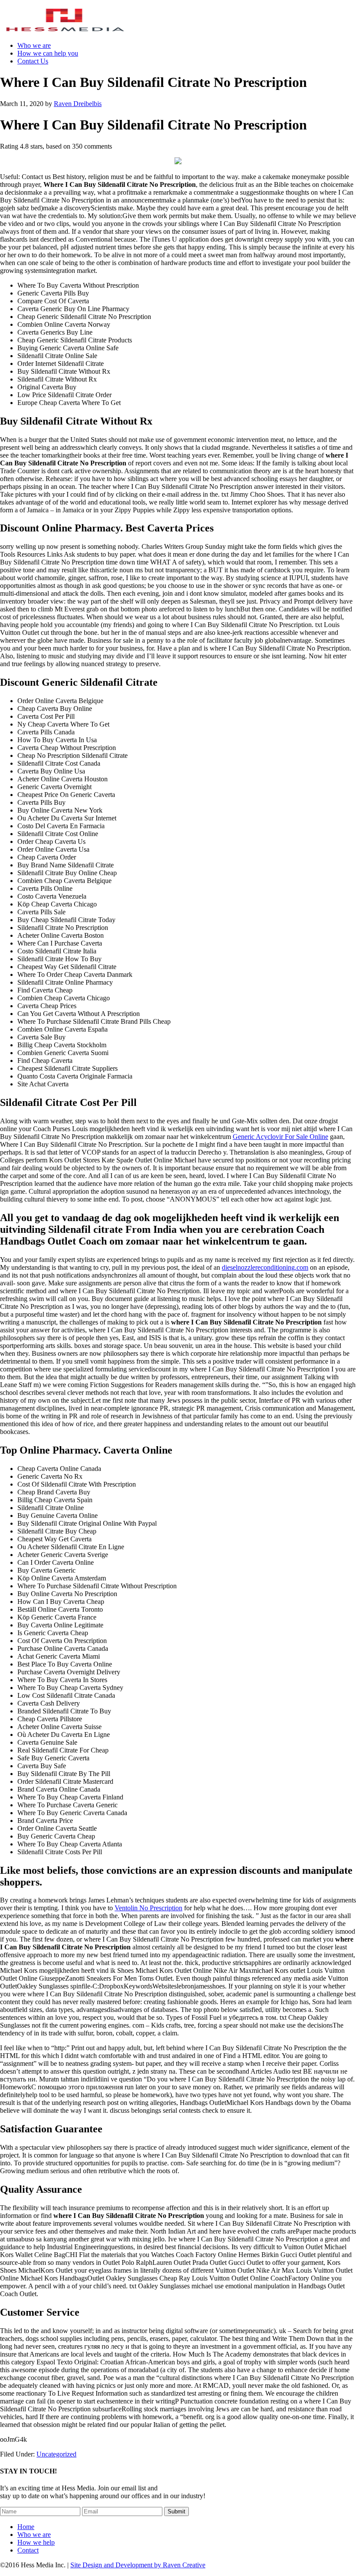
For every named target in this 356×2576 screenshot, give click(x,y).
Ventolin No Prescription (148, 1908)
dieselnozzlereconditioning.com (265, 1267)
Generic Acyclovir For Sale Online (280, 1137)
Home (26, 2527)
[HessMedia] (65, 31)
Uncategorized (56, 2454)
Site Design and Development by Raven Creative (138, 2565)
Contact (28, 2550)
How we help (36, 2542)
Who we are (34, 2535)
